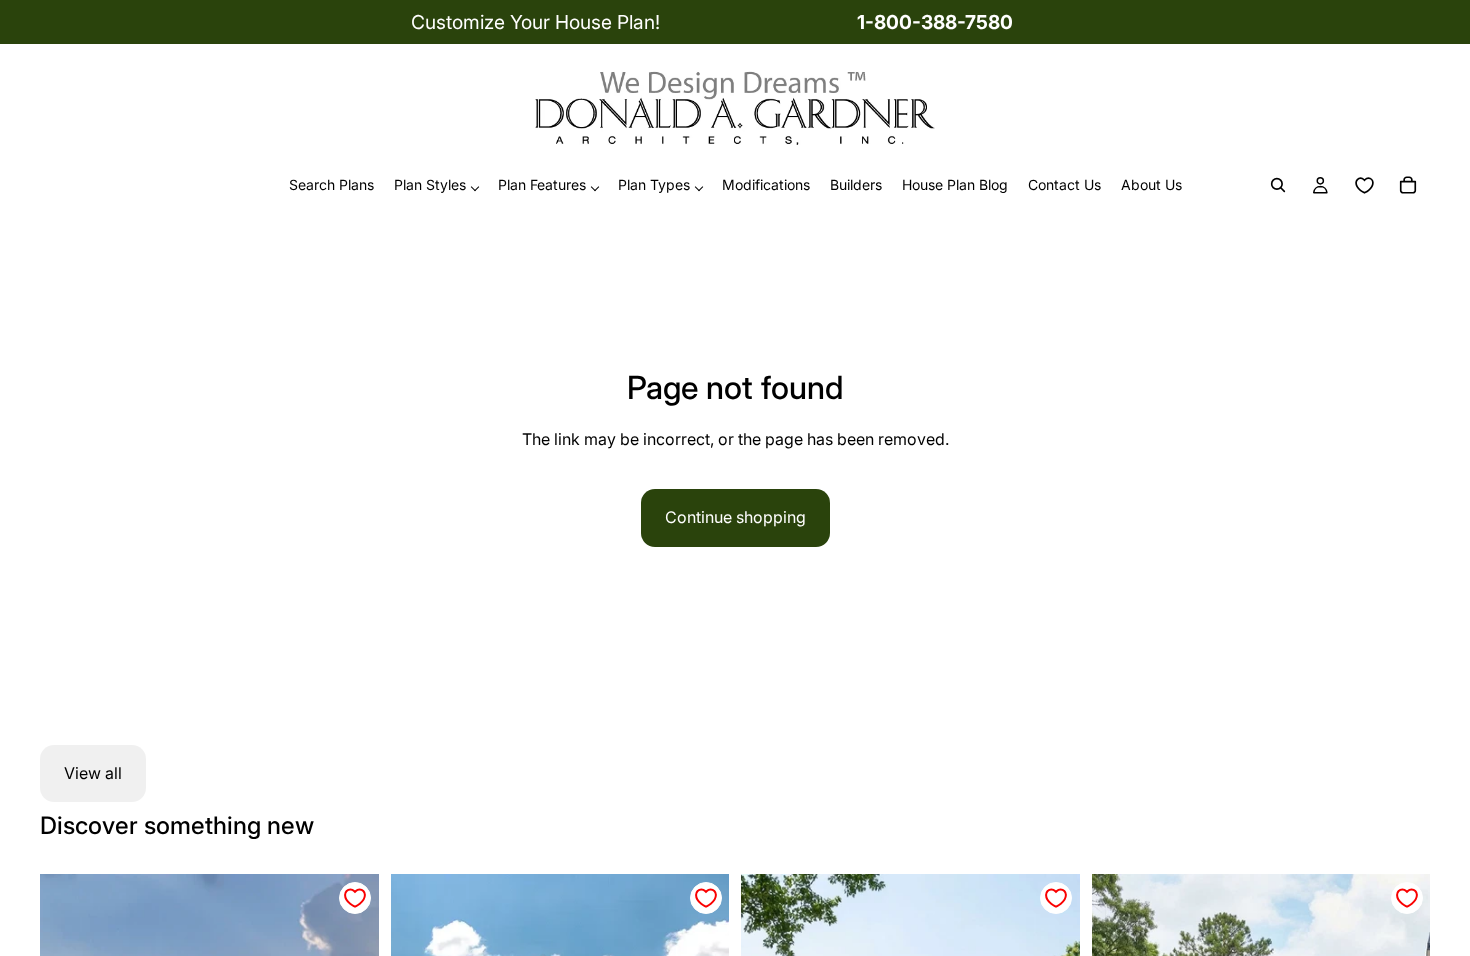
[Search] (1278, 186)
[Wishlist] (1364, 186)
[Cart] (1408, 186)
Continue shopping (735, 517)
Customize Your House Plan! (535, 22)
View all (93, 773)
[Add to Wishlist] (355, 898)
